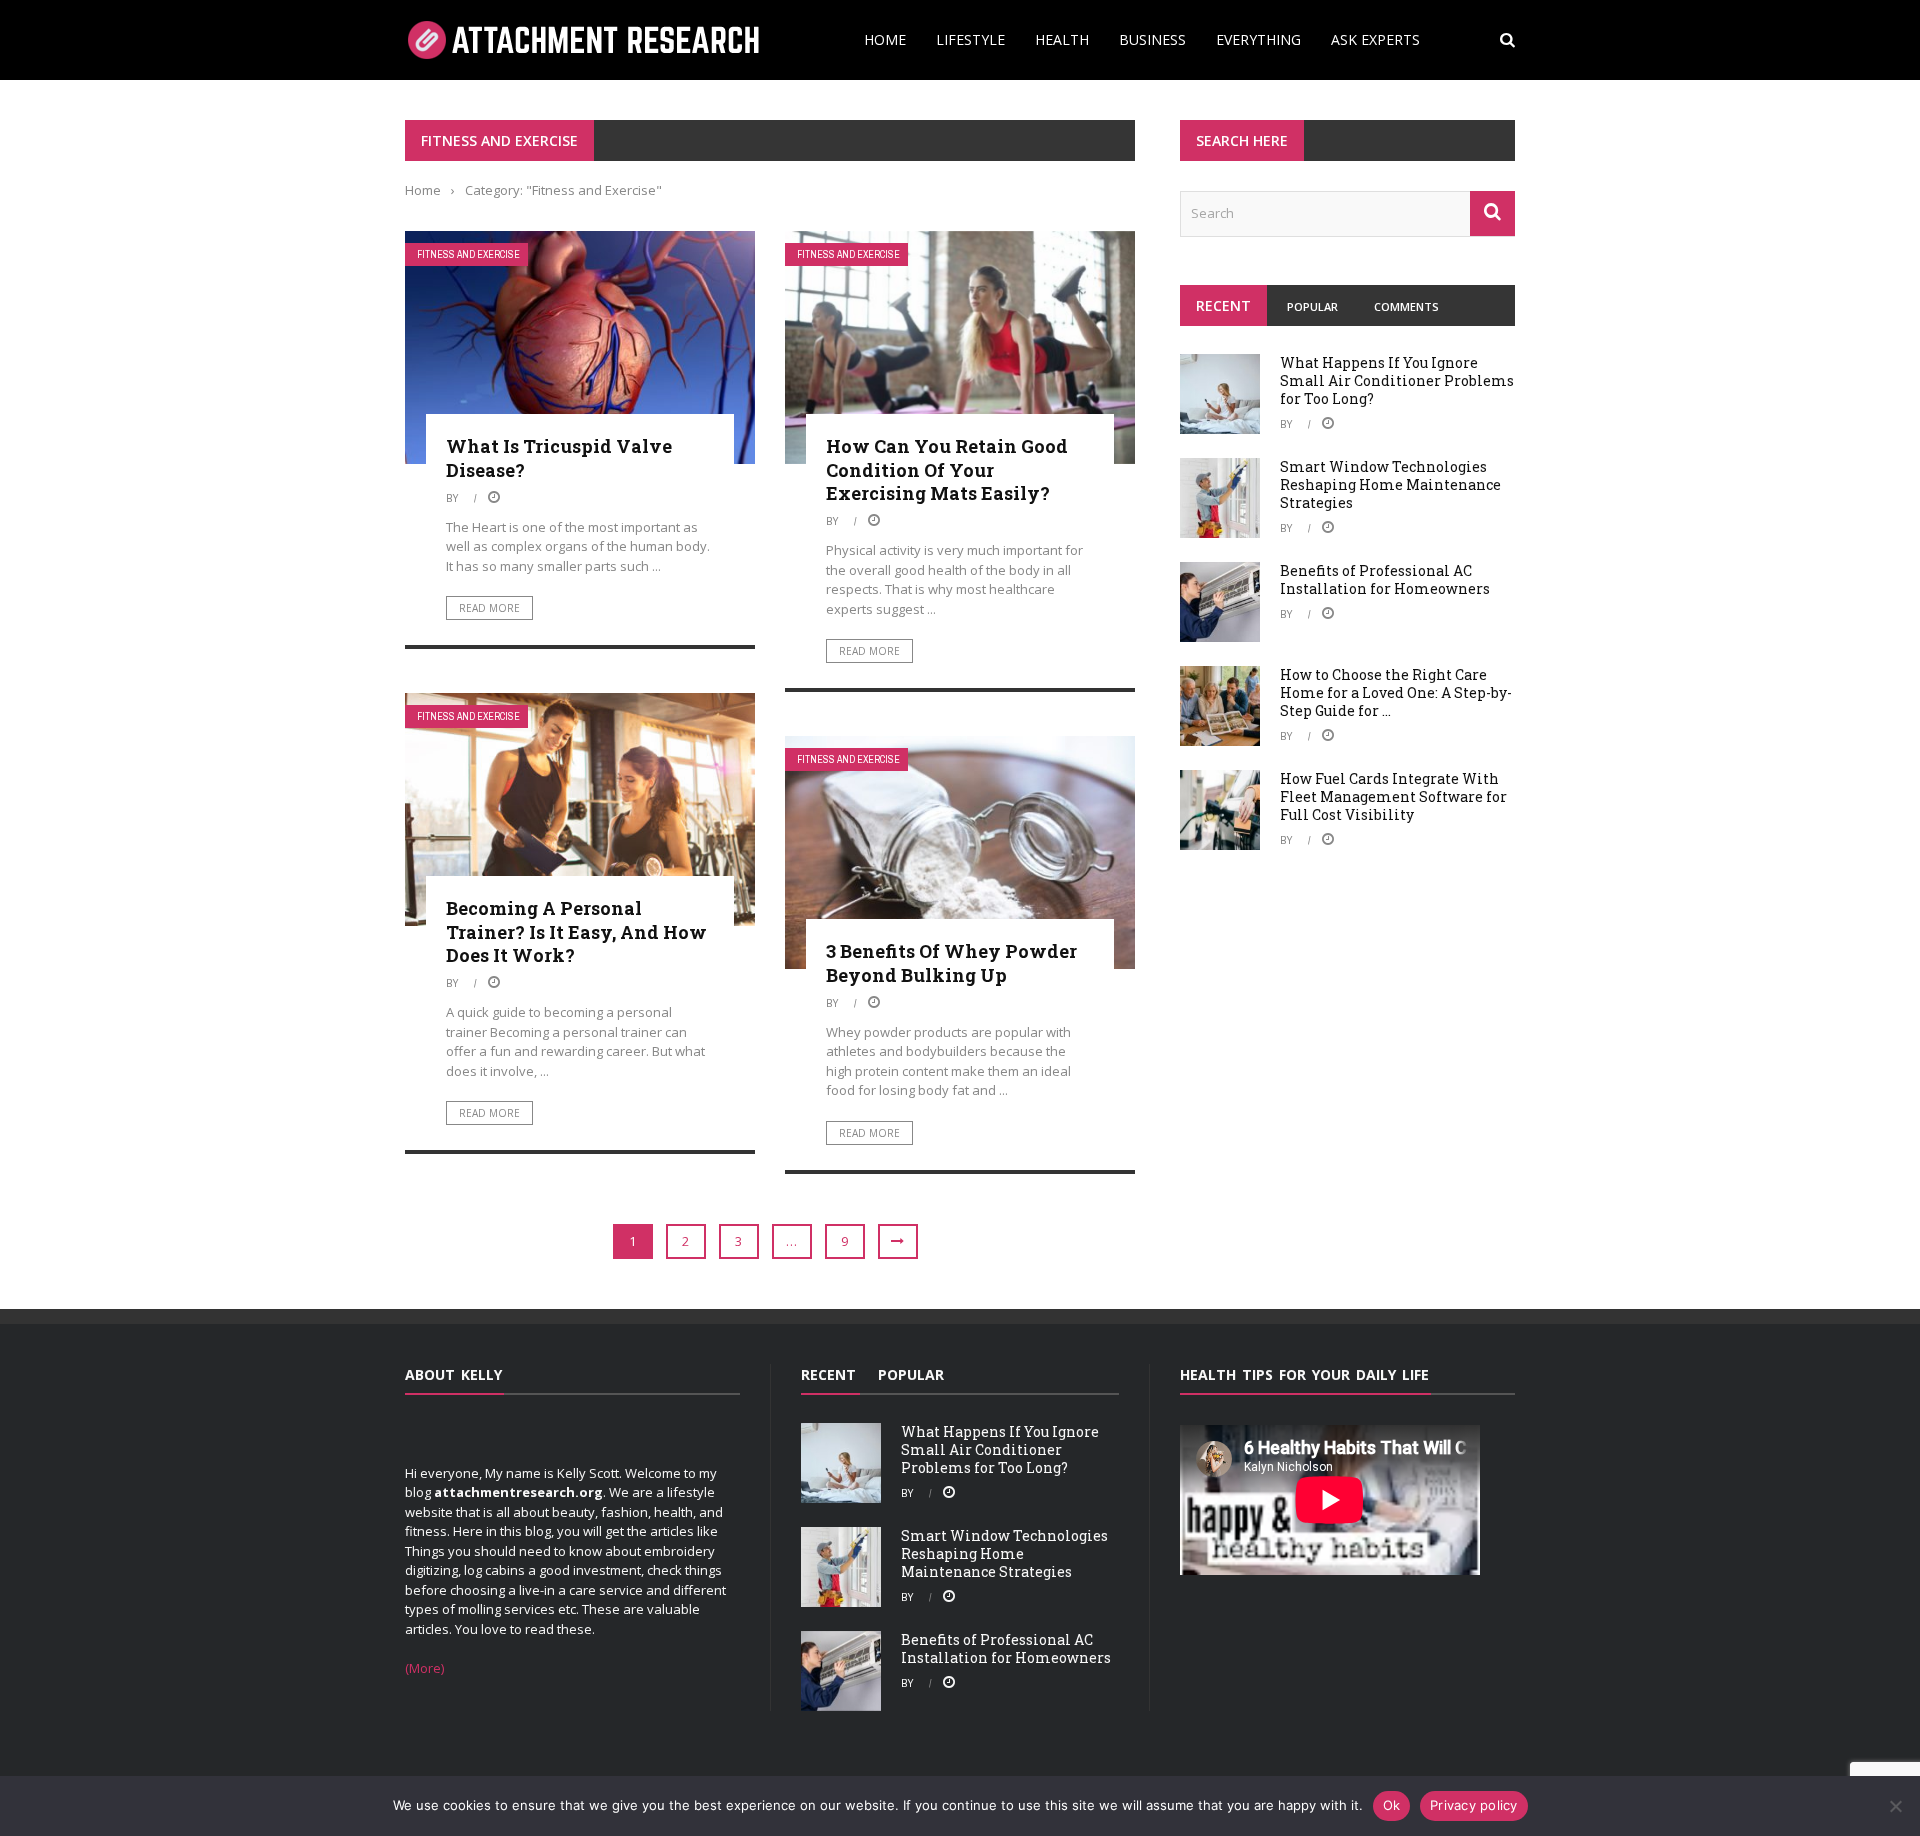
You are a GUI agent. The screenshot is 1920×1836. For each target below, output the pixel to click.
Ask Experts (1375, 39)
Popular (1312, 306)
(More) (424, 1668)
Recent (1223, 305)
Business (1152, 39)
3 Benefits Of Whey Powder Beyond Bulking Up (951, 962)
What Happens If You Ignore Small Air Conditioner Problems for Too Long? (1397, 380)
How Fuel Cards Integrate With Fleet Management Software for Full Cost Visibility (1393, 796)
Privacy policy (1474, 1805)
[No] (1895, 1806)
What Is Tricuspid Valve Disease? (559, 457)
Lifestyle (970, 39)
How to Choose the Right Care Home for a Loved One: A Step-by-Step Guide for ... (1396, 692)
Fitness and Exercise (468, 254)
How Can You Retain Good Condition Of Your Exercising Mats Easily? (947, 469)
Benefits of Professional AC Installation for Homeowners (1385, 579)
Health (1062, 39)
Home (885, 39)
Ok (1392, 1805)
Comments (1406, 306)
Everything (1258, 39)
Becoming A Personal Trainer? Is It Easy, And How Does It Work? (576, 931)
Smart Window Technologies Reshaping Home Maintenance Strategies (1390, 484)
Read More (489, 608)
